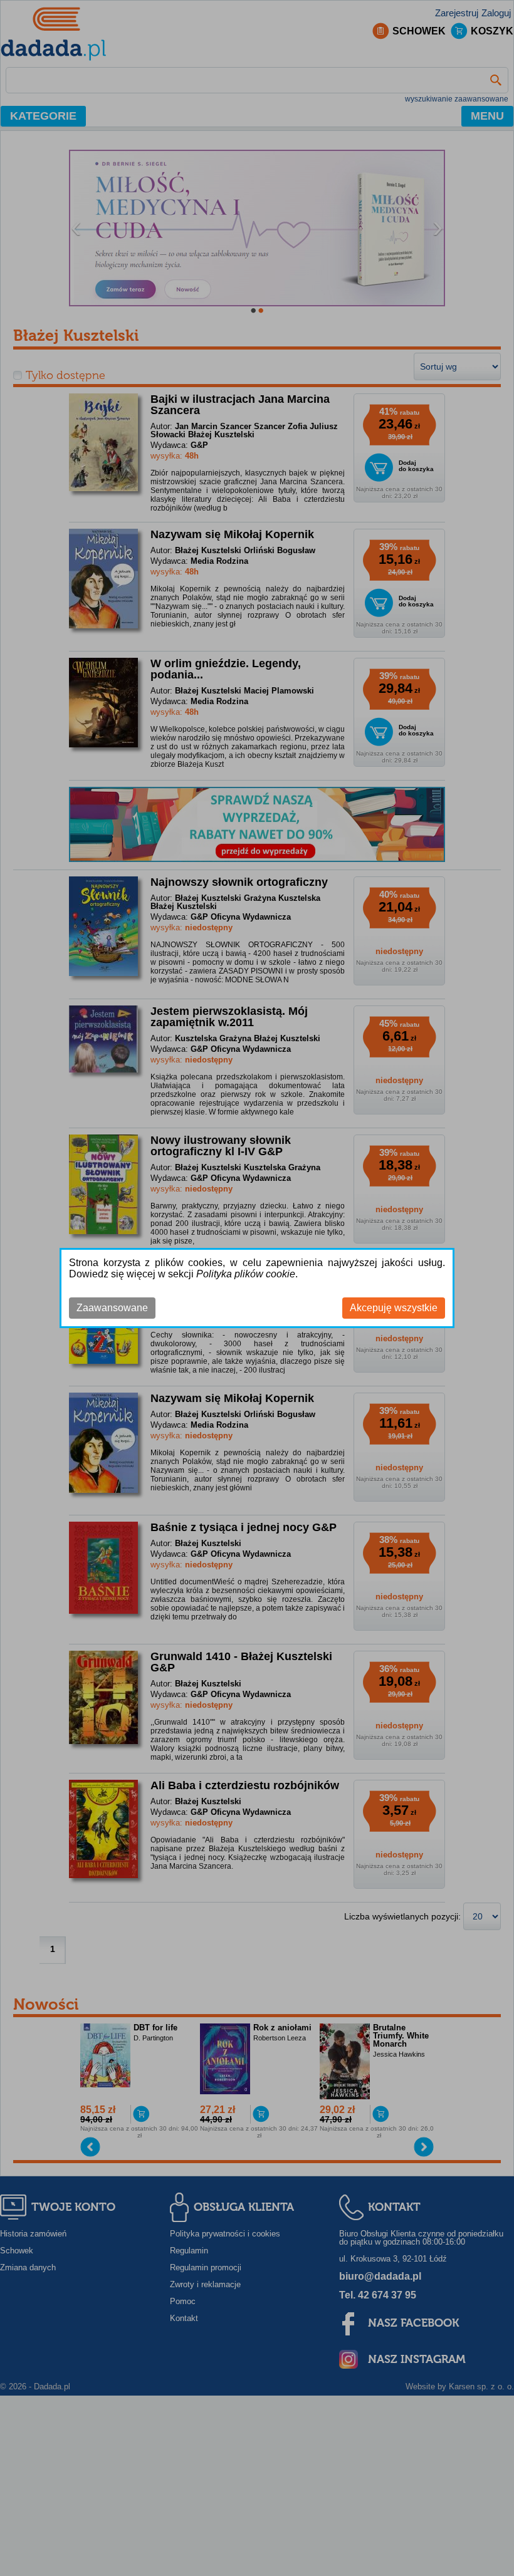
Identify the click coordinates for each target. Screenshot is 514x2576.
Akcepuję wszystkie (394, 1308)
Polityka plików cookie (246, 1274)
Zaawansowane (112, 1308)
